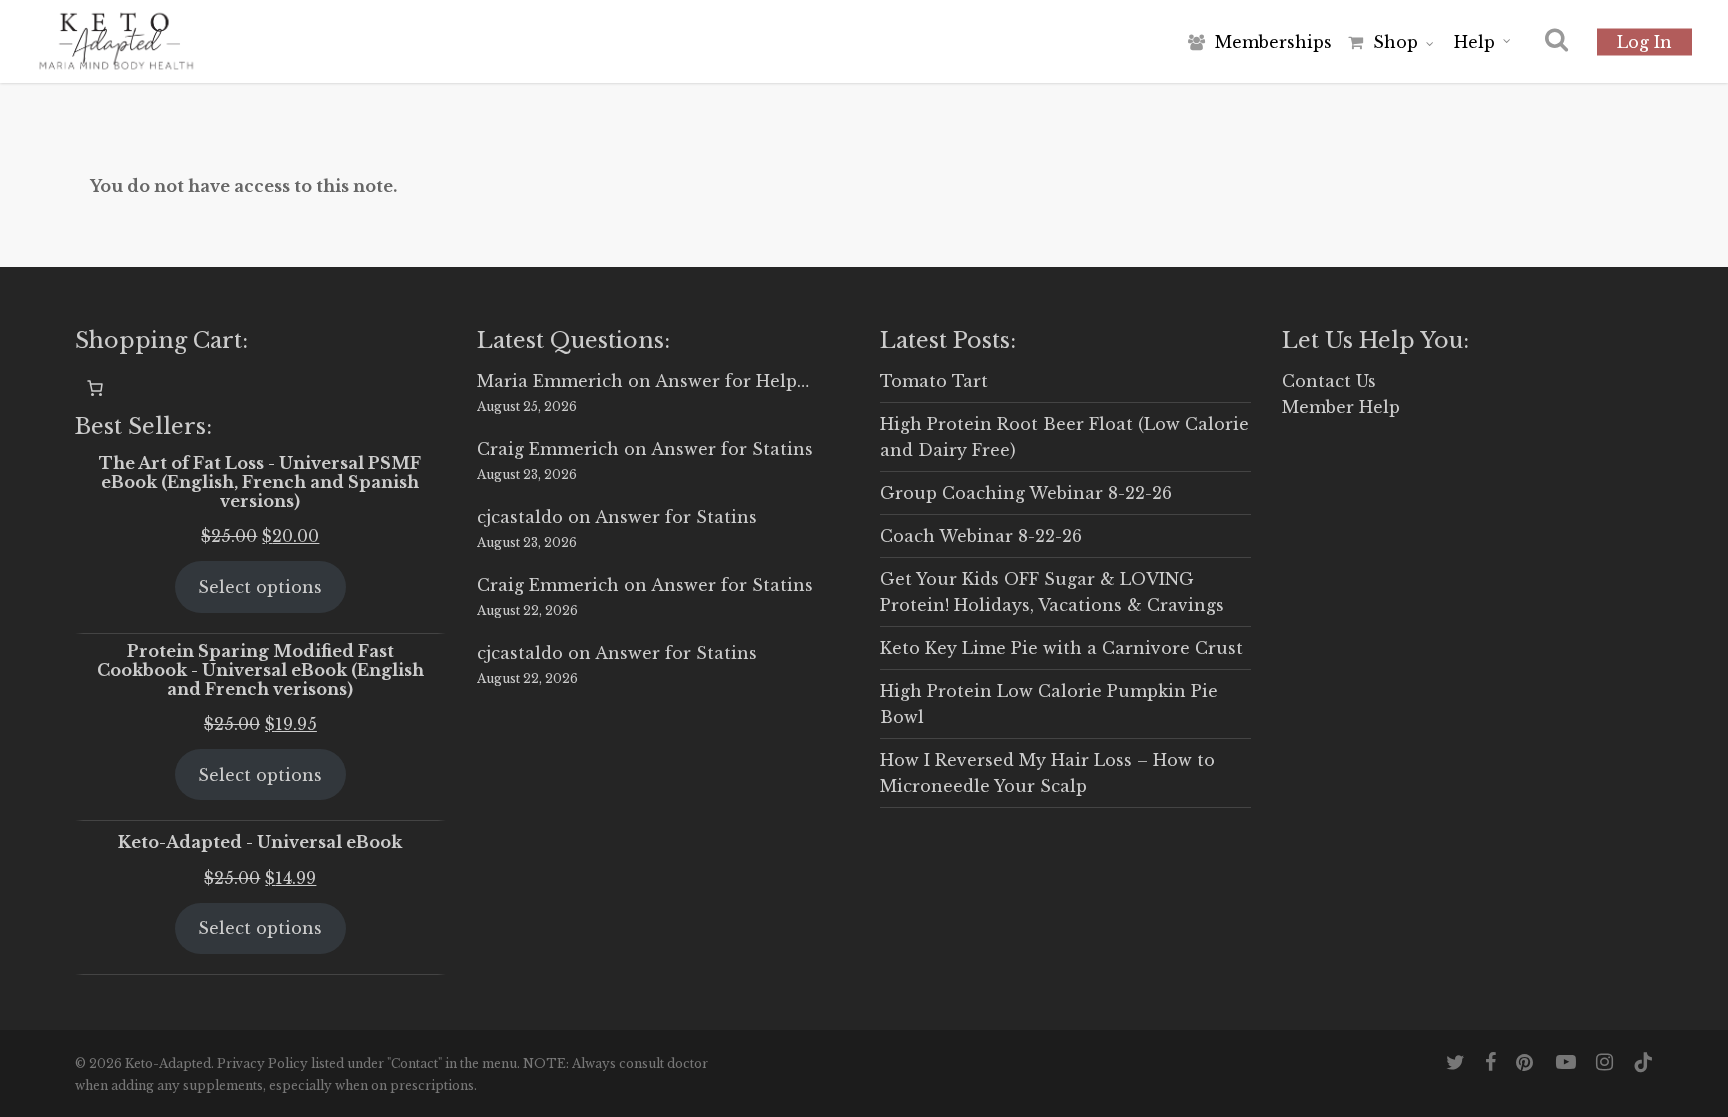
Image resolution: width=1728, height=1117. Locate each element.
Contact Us (1329, 381)
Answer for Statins (732, 449)
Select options (260, 587)
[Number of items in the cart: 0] (95, 388)
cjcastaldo (520, 517)
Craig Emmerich (548, 449)
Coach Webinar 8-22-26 (981, 536)
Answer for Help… (732, 381)
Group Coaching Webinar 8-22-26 (1026, 493)
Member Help (1341, 407)
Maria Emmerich (550, 381)
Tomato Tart (934, 381)
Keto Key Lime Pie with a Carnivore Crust (1061, 648)
